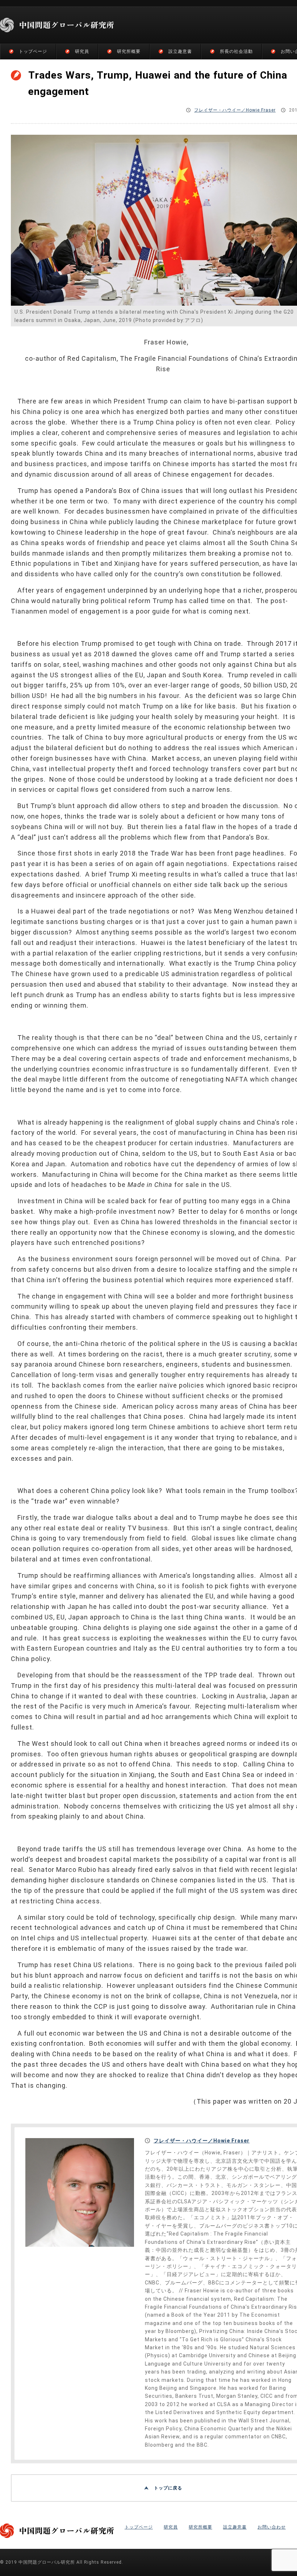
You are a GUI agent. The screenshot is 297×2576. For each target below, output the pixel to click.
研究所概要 (129, 51)
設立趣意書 (180, 51)
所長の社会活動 (236, 51)
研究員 (82, 51)
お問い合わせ (272, 2527)
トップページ (33, 51)
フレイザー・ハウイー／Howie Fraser (235, 110)
